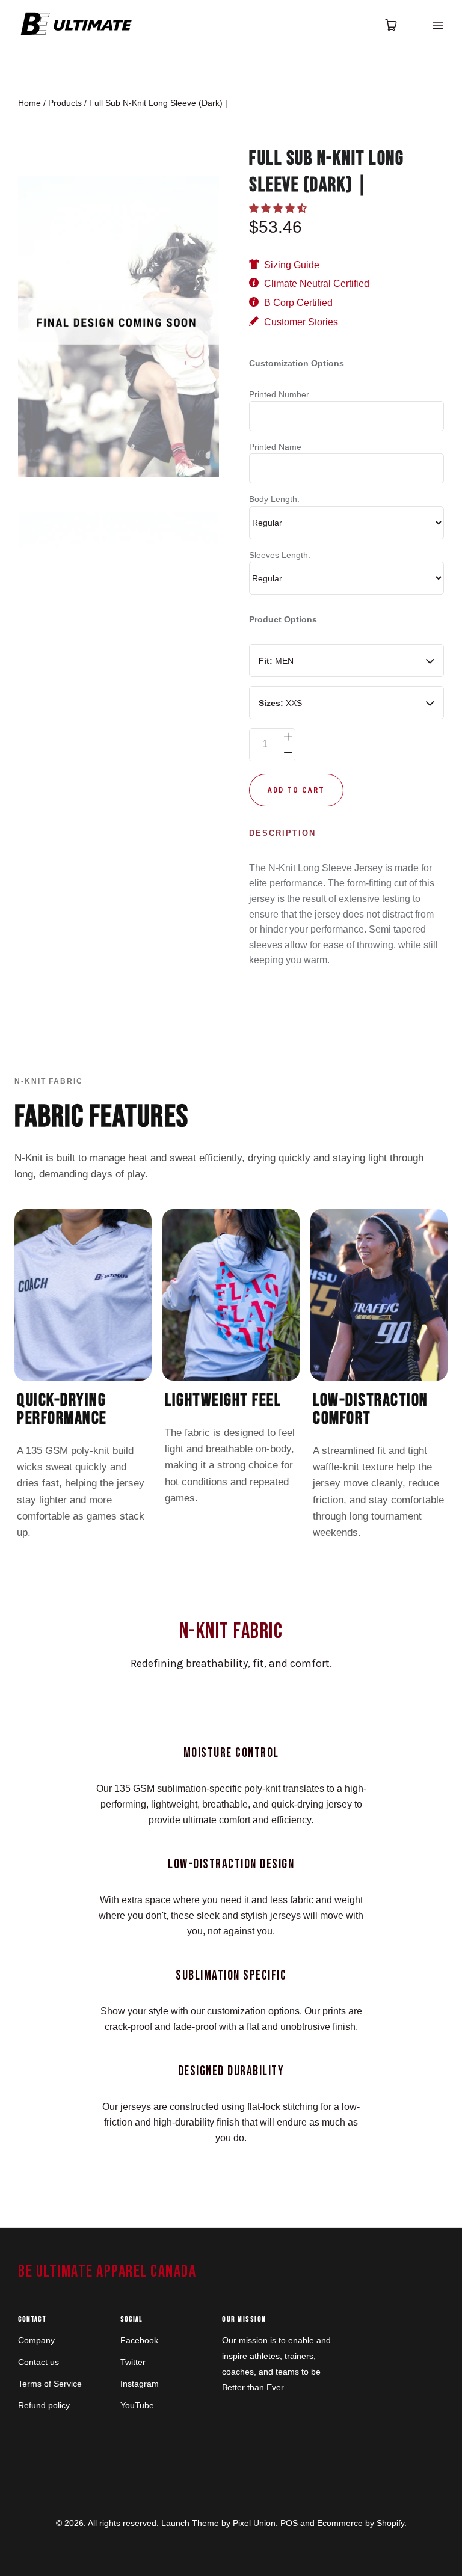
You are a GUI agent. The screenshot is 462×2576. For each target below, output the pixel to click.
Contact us (38, 2362)
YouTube (137, 2405)
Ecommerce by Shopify (361, 2523)
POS (289, 2523)
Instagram (140, 2384)
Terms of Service (50, 2384)
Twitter (133, 2362)
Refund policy (44, 2405)
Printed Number (279, 394)
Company (36, 2340)
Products (65, 103)
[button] (279, 208)
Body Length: (274, 499)
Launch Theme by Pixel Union (218, 2523)
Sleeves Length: (280, 555)
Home (29, 103)
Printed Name (275, 447)
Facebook (139, 2340)
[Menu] (430, 25)
